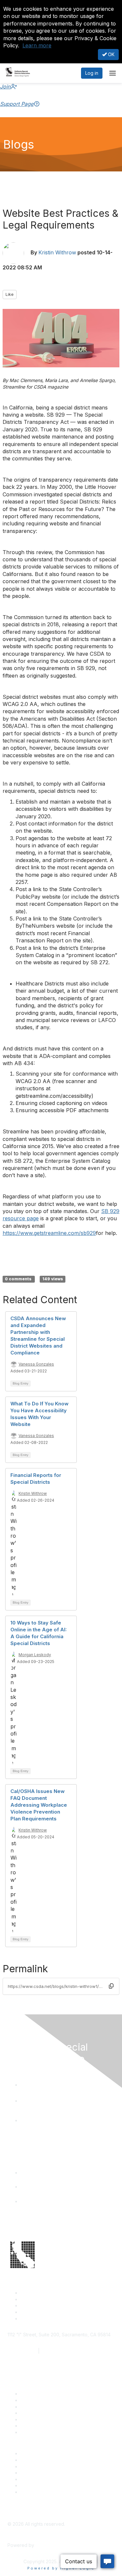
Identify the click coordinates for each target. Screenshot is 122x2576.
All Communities (37, 2479)
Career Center (36, 2453)
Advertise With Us (40, 2460)
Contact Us (32, 2394)
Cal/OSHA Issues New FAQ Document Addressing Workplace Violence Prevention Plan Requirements (39, 1805)
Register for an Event (43, 2413)
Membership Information (46, 2473)
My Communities (38, 2485)
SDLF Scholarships (40, 2407)
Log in (92, 73)
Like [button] (10, 294)
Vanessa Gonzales (36, 1364)
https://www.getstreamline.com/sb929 (49, 1233)
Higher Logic (49, 2545)
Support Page (17, 104)
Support (29, 2400)
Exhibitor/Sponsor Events (47, 2466)
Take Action (33, 2419)
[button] (111, 1986)
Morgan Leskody (35, 1655)
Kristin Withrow (57, 253)
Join (5, 87)
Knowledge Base (39, 2432)
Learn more (37, 45)
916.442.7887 (56, 2351)
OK (111, 54)
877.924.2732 (22, 2351)
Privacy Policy (36, 2492)
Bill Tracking (34, 2426)
